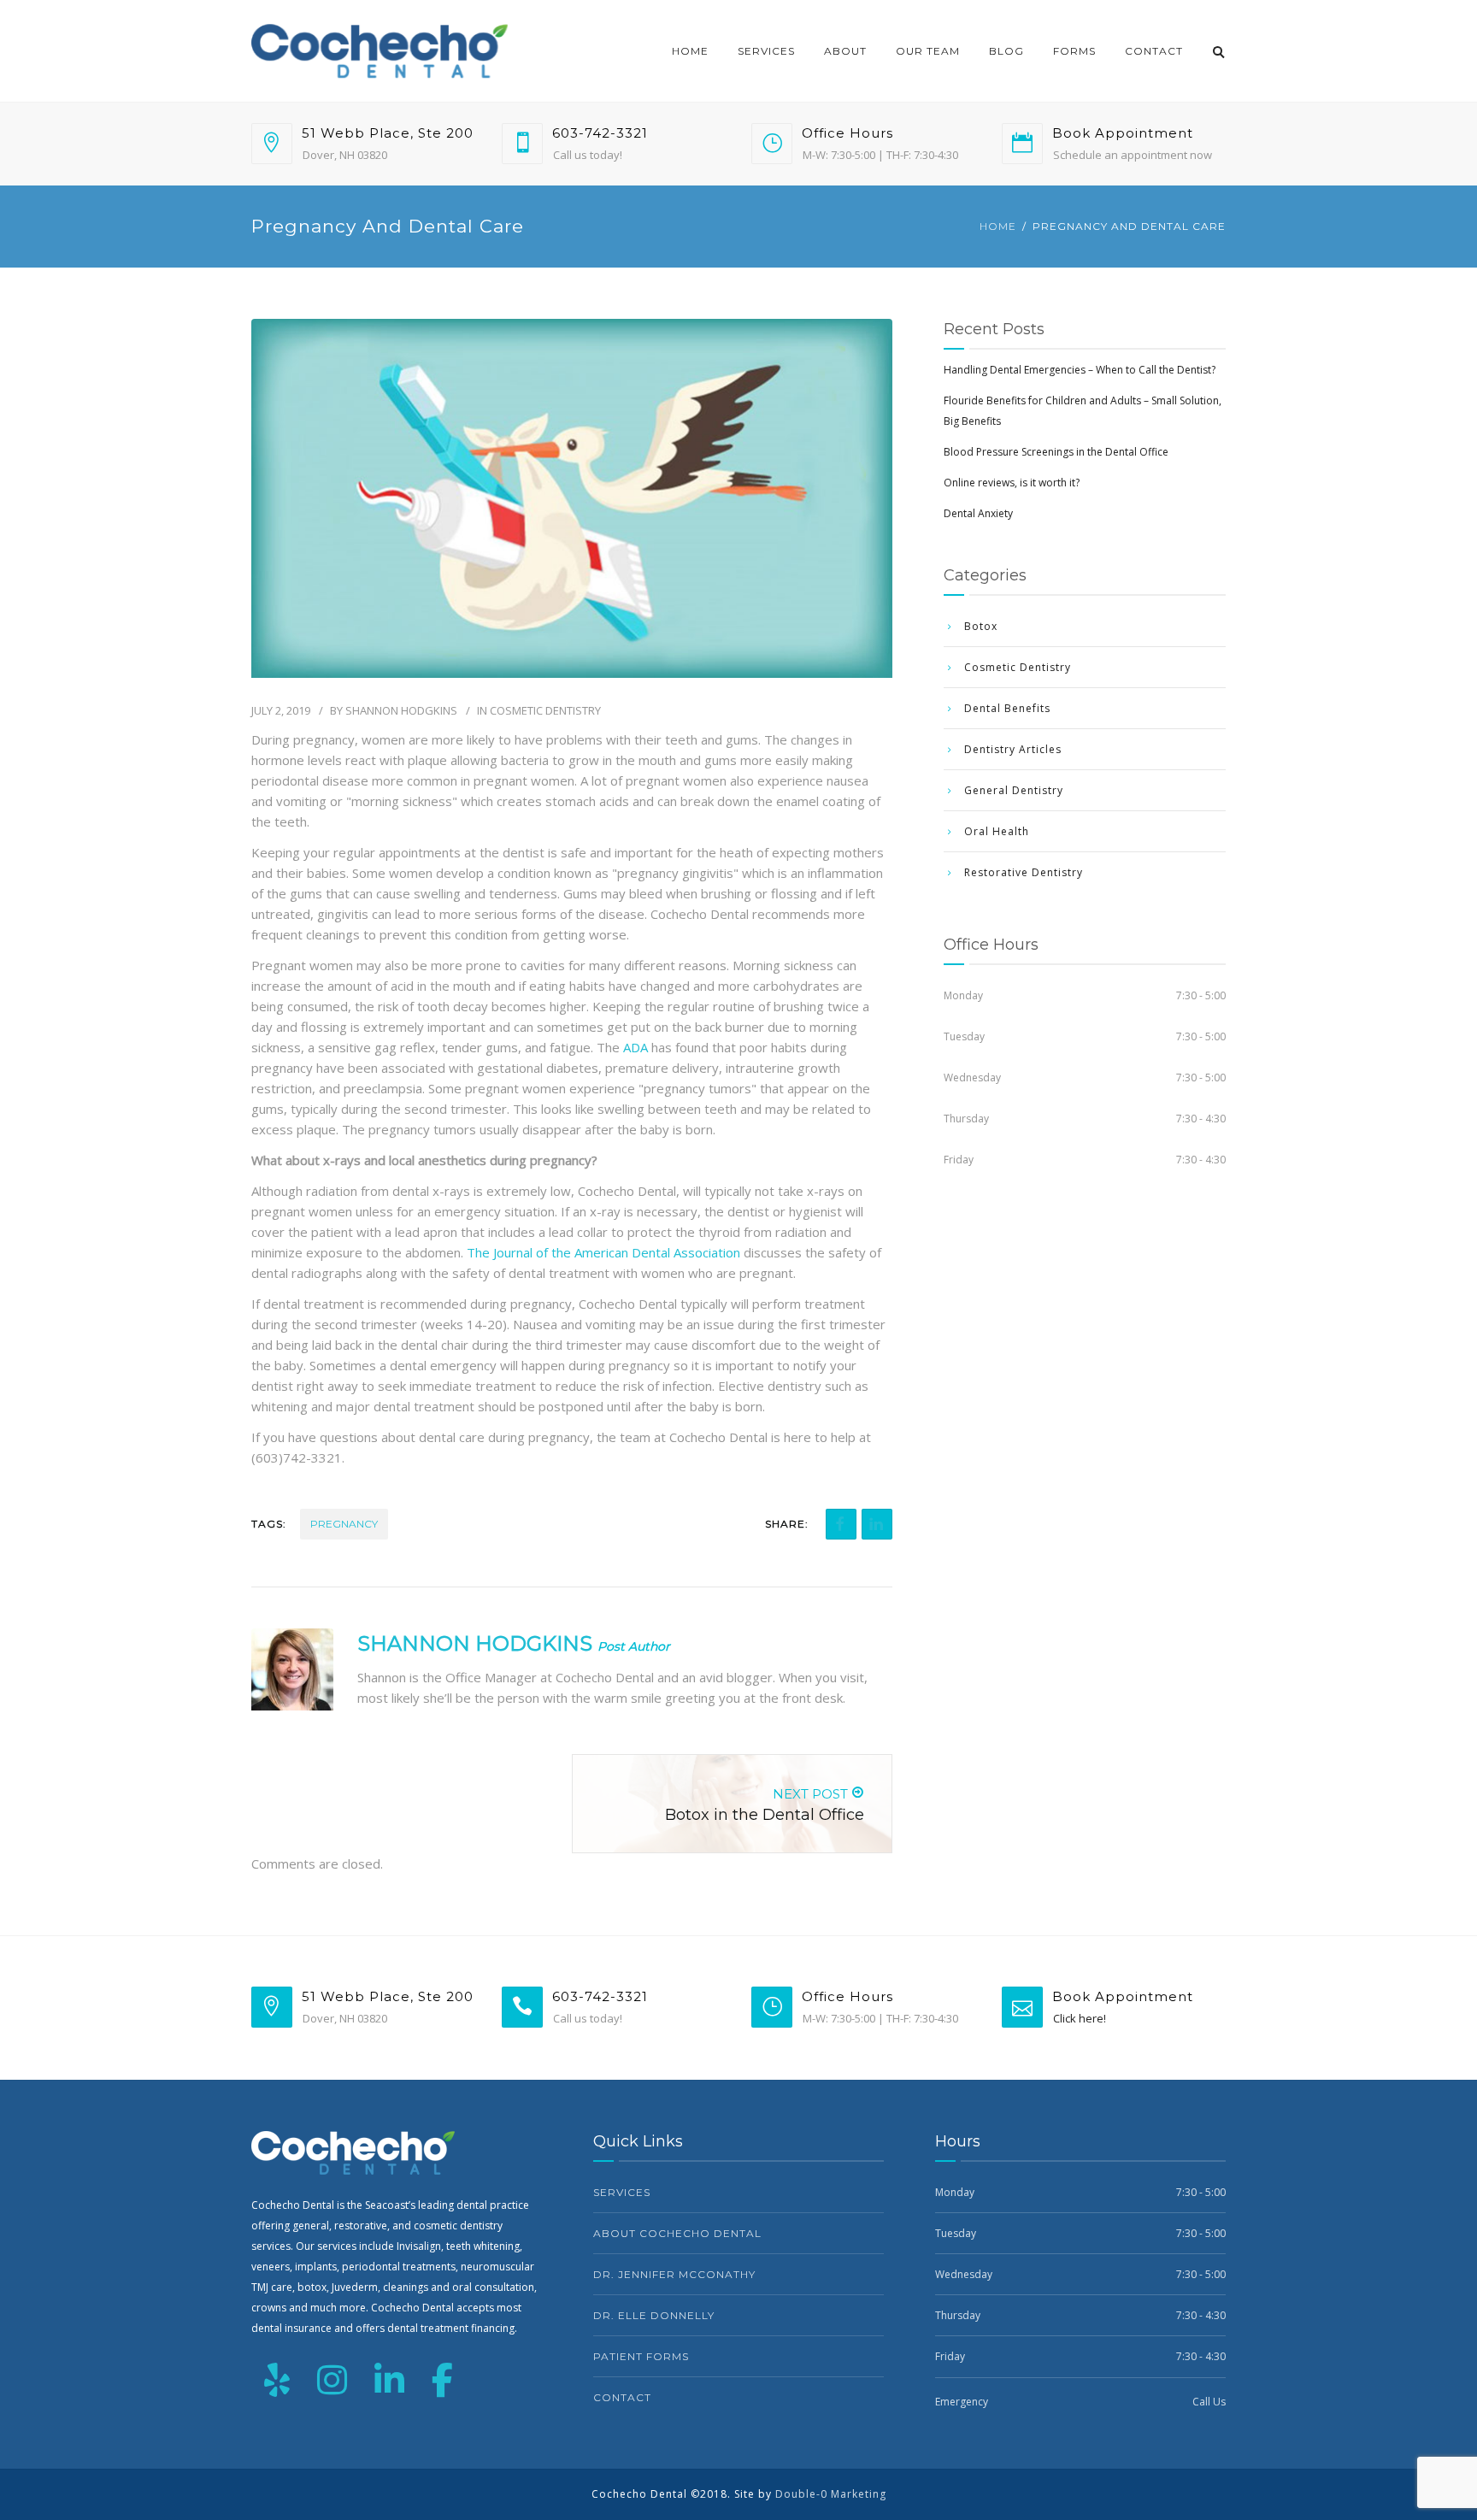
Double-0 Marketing (831, 2494)
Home (690, 51)
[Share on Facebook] (841, 1524)
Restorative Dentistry (1024, 872)
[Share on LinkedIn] (877, 1524)
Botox (981, 626)
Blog (1006, 51)
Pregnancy (344, 1524)
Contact (1154, 51)
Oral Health (997, 831)
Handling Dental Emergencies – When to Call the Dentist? (1080, 370)
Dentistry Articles (1013, 749)
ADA (636, 1047)
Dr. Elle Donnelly (654, 2315)
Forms (1074, 51)
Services (766, 51)
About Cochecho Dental (677, 2233)
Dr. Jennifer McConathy (674, 2274)
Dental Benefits (1007, 708)
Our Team (928, 51)
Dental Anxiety (978, 513)
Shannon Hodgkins (401, 710)
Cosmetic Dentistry (545, 710)
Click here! (1080, 2018)
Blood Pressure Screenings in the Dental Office (1056, 452)
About (845, 51)
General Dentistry (1014, 790)
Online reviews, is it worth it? (1012, 483)
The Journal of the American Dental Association (603, 1252)
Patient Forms (641, 2356)
